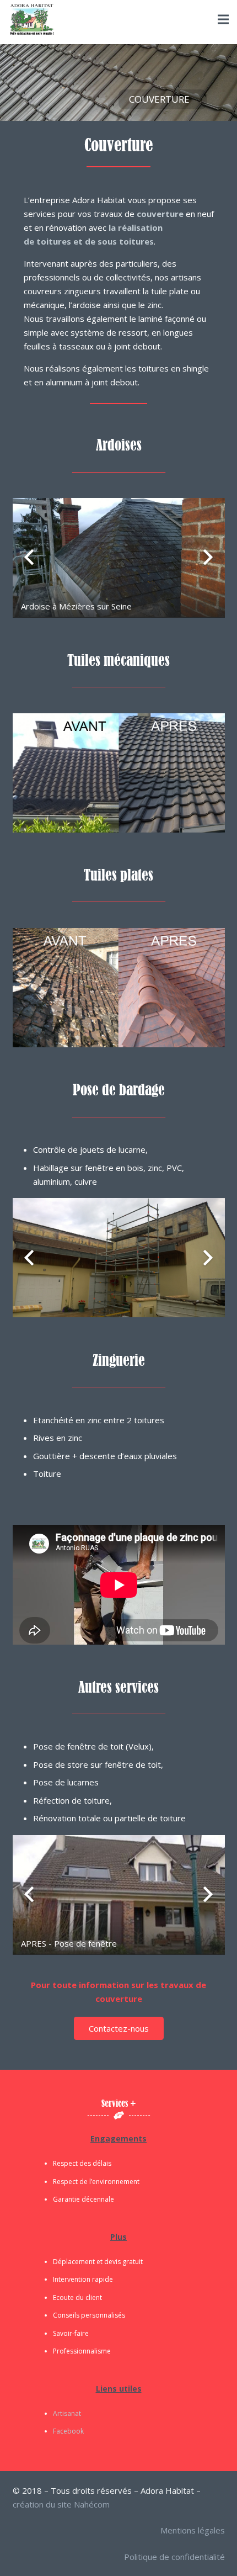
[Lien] (32, 19)
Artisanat (67, 2413)
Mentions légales (193, 2530)
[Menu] (223, 19)
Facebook (68, 2431)
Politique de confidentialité (174, 2557)
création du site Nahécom (61, 2504)
